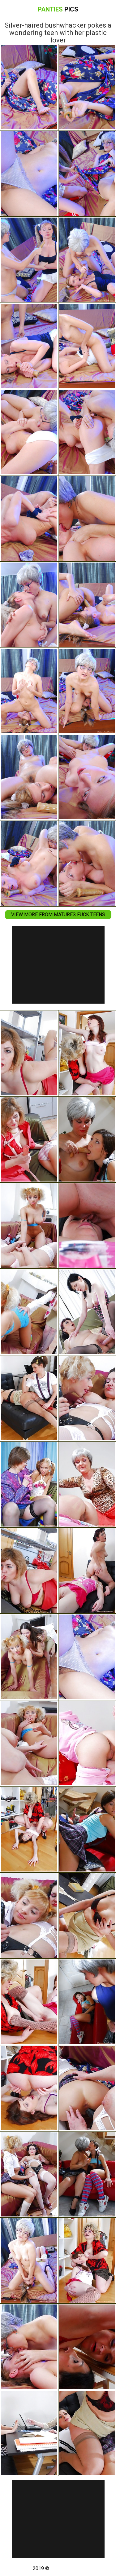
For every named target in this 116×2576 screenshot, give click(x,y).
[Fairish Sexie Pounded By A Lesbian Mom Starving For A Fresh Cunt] (29, 1657)
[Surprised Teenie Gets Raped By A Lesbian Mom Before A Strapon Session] (29, 1139)
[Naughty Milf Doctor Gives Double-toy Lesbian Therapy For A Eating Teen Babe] (29, 2433)
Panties (58, 9)
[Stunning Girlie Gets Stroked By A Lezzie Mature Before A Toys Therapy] (29, 1571)
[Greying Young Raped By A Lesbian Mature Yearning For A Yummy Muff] (29, 1312)
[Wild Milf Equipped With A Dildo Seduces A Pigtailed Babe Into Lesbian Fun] (29, 1915)
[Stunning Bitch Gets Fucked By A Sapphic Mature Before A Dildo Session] (29, 1053)
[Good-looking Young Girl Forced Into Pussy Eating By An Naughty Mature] (29, 1829)
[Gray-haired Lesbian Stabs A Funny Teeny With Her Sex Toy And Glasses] (29, 2260)
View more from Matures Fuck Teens (58, 915)
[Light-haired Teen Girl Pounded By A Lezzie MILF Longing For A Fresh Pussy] (29, 1743)
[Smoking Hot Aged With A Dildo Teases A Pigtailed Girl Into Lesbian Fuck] (29, 2174)
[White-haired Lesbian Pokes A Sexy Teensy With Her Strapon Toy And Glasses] (29, 2347)
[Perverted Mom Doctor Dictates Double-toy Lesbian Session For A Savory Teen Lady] (29, 1398)
